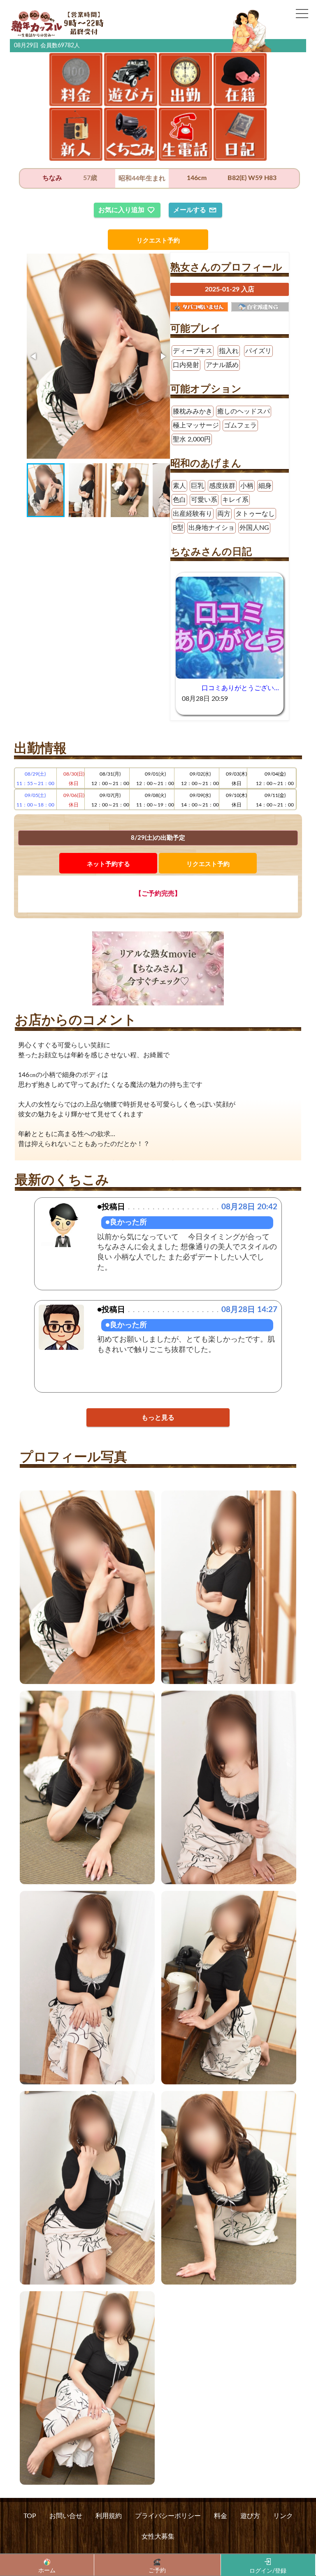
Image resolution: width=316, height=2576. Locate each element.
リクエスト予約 (158, 241)
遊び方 (250, 2516)
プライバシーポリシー (168, 2516)
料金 (221, 2516)
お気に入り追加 (121, 210)
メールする (190, 210)
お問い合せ (66, 2516)
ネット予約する (108, 864)
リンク (283, 2516)
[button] (34, 356)
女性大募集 (158, 2537)
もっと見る (158, 1418)
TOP (30, 2516)
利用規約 (109, 2516)
